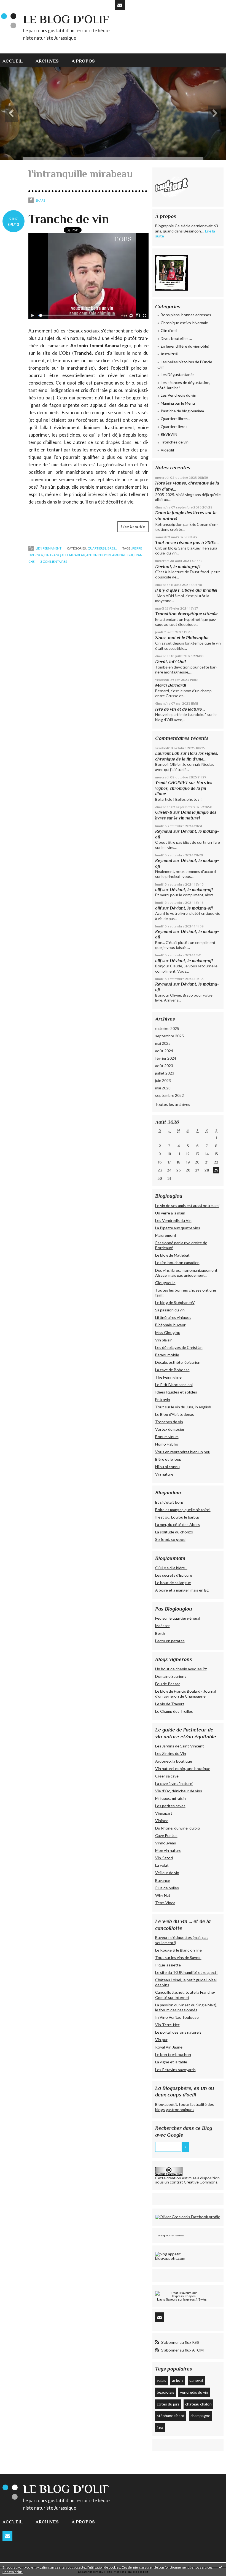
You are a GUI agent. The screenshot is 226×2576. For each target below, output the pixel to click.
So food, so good (170, 1539)
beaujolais (166, 2392)
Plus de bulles (167, 1888)
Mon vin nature (168, 1850)
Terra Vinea (165, 1903)
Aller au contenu (17, 4)
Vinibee (162, 1821)
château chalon (198, 2404)
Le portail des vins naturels (178, 2032)
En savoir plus (13, 2572)
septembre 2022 (169, 1095)
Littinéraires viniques (173, 1317)
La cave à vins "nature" (174, 1783)
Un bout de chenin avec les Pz (181, 1669)
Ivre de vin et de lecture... (180, 709)
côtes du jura (168, 2404)
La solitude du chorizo (174, 1532)
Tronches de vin (175, 442)
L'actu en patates (170, 1641)
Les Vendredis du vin (178, 395)
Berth (160, 1633)
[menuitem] (16, 60)
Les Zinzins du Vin (171, 1753)
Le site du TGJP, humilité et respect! (186, 1972)
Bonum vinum (167, 1437)
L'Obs (65, 353)
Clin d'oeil (169, 330)
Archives (47, 61)
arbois (178, 2380)
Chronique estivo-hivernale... (186, 323)
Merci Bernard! (171, 685)
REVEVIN (169, 434)
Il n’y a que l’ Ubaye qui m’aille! (186, 590)
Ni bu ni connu (167, 1467)
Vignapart (164, 1813)
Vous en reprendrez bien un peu (183, 1452)
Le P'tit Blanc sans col (174, 1385)
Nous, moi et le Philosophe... (183, 638)
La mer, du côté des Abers (177, 1524)
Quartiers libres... (102, 548)
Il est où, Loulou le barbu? (177, 1517)
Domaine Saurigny (171, 1676)
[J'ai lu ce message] (220, 2567)
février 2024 (166, 1058)
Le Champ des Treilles (174, 1711)
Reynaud (164, 831)
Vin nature (164, 1474)
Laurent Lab (167, 753)
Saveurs (172, 2299)
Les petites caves (170, 1806)
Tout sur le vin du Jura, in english (183, 1407)
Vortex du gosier (170, 1429)
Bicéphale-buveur (170, 1325)
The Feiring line (168, 1377)
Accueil (13, 61)
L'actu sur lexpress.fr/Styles (182, 2299)
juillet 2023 (165, 1073)
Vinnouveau (166, 1843)
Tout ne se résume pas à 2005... (187, 542)
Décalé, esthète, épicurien (178, 1362)
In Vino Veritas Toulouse (177, 2017)
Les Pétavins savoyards (175, 2070)
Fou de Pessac (168, 1684)
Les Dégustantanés (178, 374)
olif (158, 890)
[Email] (120, 5)
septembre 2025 (169, 1036)
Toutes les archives (173, 1104)
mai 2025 (163, 1043)
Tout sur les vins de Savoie (178, 1957)
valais (162, 2380)
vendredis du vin (194, 2392)
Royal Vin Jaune (169, 2047)
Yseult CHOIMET (172, 782)
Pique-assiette (168, 1965)
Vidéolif (167, 450)
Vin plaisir (163, 1340)
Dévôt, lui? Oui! (170, 661)
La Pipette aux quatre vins (178, 1228)
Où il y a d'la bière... (171, 1568)
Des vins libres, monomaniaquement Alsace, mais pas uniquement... (186, 1273)
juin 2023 (163, 1080)
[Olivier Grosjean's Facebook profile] (188, 2217)
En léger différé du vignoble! (185, 346)
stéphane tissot (171, 2416)
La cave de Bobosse (172, 1370)
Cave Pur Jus (166, 1835)
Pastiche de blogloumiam (182, 411)
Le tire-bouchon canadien (177, 1263)
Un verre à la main (170, 1213)
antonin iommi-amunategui (110, 555)
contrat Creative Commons (194, 2182)
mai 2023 (163, 1088)
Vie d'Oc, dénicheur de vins (179, 1791)
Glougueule (165, 1283)
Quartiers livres (174, 427)
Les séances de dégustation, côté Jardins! (184, 385)
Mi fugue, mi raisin (170, 1798)
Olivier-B (164, 812)
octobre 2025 (167, 1028)
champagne (200, 2416)
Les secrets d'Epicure (174, 1575)
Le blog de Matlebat (172, 1255)
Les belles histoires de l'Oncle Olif (185, 365)
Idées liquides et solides (176, 1392)
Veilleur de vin (167, 1873)
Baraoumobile (167, 1355)
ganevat (196, 2380)
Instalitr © (170, 354)
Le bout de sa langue (173, 1583)
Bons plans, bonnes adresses (186, 315)
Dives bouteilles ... (176, 338)
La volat (162, 1865)
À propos (83, 61)
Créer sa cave (167, 1776)
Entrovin (163, 1399)
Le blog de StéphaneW (175, 1302)
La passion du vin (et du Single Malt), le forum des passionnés (186, 2007)
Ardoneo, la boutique (174, 1761)
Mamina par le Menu (178, 403)
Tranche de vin (69, 219)
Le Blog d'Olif (165, 2236)
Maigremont (166, 1235)
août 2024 (164, 1051)
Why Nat (163, 1895)
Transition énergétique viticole (186, 614)
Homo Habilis (167, 1444)
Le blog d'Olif (66, 19)
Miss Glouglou (168, 1332)
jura (160, 2427)
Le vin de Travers (170, 1704)
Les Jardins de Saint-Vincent (180, 1746)
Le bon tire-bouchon (173, 2054)
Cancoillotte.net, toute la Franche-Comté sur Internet (185, 1995)
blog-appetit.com (170, 2258)
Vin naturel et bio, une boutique (183, 1769)
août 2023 (164, 1066)
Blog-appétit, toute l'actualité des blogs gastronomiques (185, 2107)
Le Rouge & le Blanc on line (178, 1950)
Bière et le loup (168, 1459)
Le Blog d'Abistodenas (175, 1414)
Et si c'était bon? (169, 1502)
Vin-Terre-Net (167, 2025)
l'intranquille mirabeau (65, 555)
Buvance (163, 1880)
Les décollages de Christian (179, 1347)
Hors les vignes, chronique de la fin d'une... (184, 788)
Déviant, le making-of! (178, 566)
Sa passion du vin (170, 1310)
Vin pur (161, 2040)
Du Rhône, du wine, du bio (178, 1828)
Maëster (162, 1626)
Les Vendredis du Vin (173, 1220)
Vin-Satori (164, 1858)
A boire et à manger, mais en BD (182, 1590)
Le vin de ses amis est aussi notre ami (187, 1206)
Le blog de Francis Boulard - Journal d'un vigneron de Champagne (186, 1694)
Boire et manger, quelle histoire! (183, 1510)
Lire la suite (133, 527)
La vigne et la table (171, 2062)
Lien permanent (48, 548)
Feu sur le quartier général (178, 1618)
